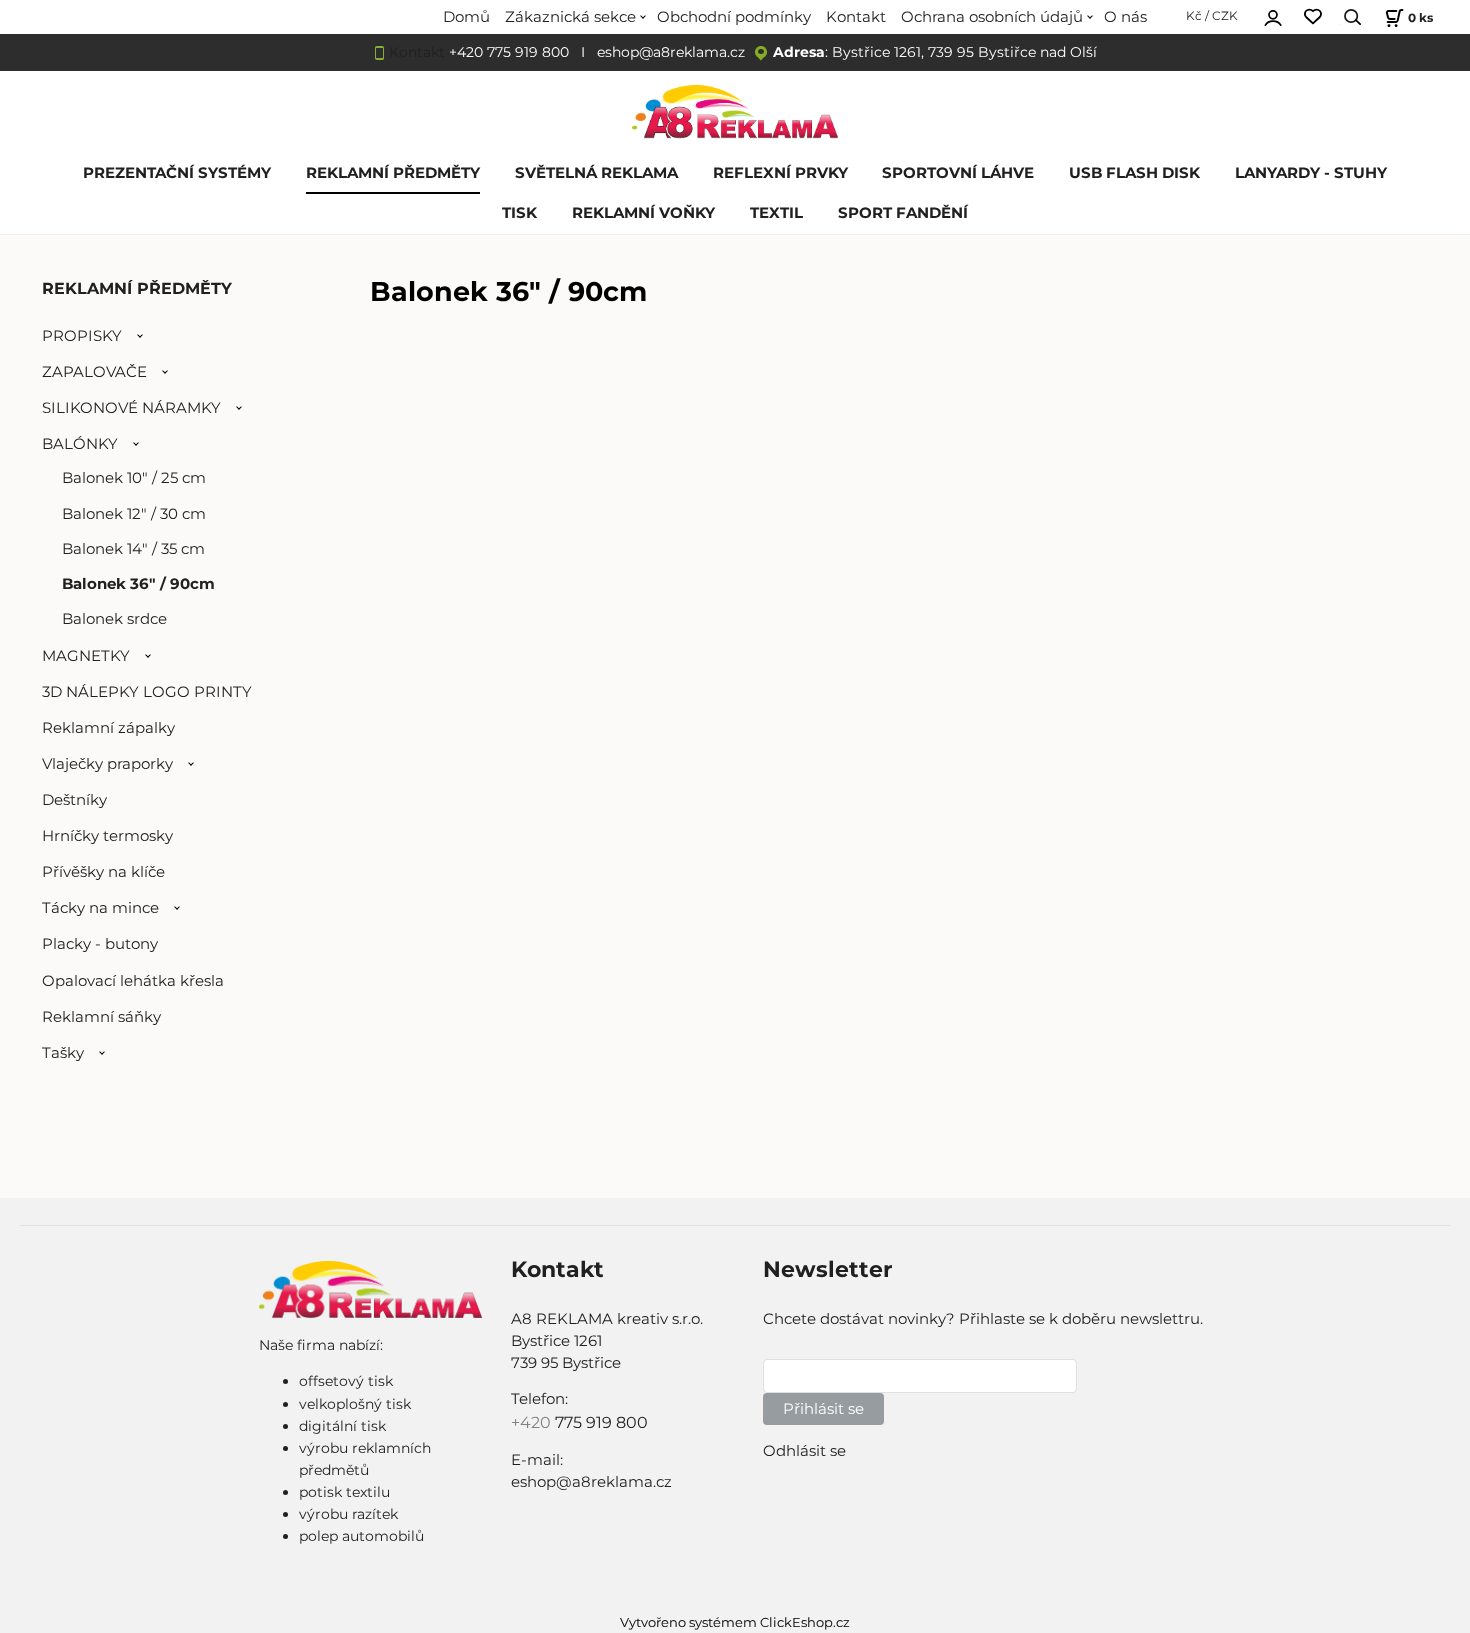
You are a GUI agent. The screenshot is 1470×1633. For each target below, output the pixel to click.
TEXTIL (776, 213)
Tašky (63, 1053)
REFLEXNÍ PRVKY (780, 173)
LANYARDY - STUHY (1311, 173)
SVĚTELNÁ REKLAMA (596, 173)
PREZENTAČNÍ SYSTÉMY (177, 173)
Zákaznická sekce (570, 17)
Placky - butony (100, 944)
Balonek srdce (114, 619)
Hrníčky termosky (107, 836)
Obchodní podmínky (734, 17)
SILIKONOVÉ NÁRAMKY (131, 408)
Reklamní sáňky (101, 1017)
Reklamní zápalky (108, 728)
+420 (533, 1422)
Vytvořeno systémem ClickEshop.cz (735, 1622)
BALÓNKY (80, 444)
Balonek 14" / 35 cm (133, 549)
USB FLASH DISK (1134, 173)
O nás (1125, 17)
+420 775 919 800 (509, 52)
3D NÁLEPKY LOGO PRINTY (147, 692)
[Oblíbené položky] (1313, 17)
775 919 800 (601, 1422)
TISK (519, 213)
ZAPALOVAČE (94, 372)
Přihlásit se (823, 1409)
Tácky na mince (100, 908)
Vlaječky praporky (107, 764)
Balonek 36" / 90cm (138, 584)
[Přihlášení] (1273, 15)
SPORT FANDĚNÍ (903, 213)
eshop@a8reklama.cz (671, 52)
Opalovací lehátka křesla (133, 981)
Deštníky (74, 800)
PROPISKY (82, 336)
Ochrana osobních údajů (992, 17)
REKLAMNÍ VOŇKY (643, 213)
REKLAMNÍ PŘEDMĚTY (393, 173)
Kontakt (856, 17)
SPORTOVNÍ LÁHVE (958, 173)
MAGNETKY (86, 656)
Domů (466, 17)
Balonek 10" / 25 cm (134, 478)
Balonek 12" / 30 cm (134, 514)
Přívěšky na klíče (103, 872)
